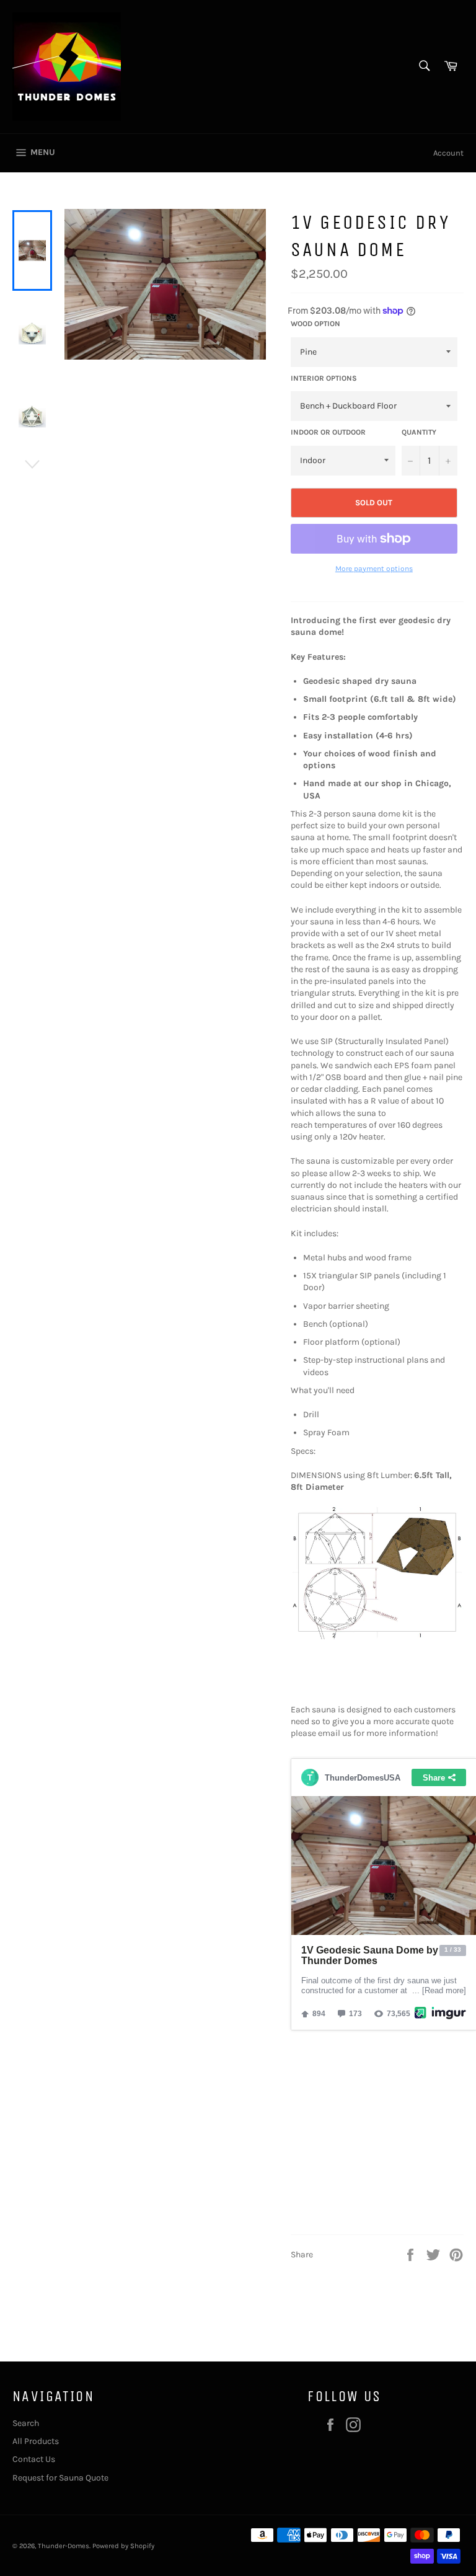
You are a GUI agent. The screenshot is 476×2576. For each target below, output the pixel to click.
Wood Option (315, 324)
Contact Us (34, 2459)
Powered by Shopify (123, 2546)
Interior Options (324, 378)
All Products (36, 2441)
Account (448, 153)
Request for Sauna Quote (60, 2478)
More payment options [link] (374, 569)
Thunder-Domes (64, 2546)
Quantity (419, 432)
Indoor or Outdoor (328, 432)
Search (26, 2423)
